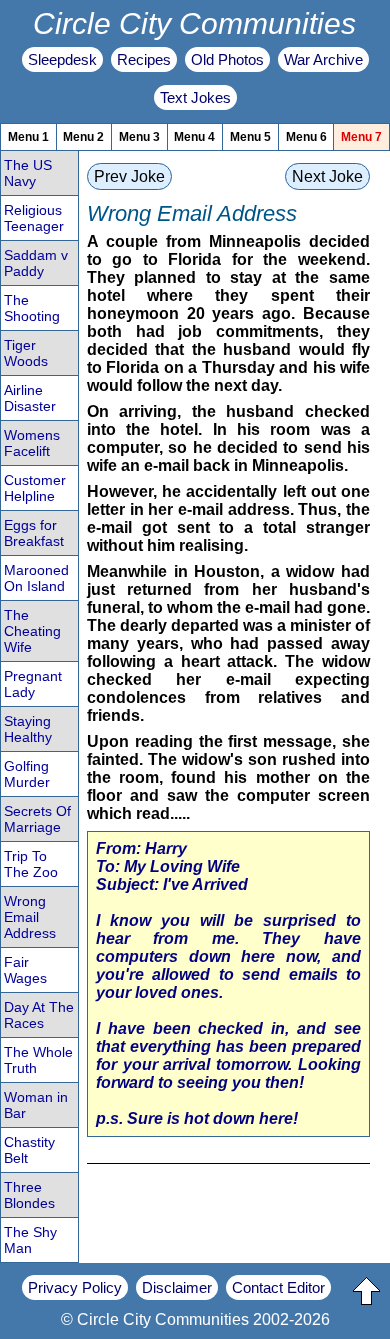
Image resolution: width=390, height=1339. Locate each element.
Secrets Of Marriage (37, 819)
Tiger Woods (26, 353)
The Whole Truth (38, 1060)
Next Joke (327, 176)
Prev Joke (129, 176)
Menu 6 (306, 137)
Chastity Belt (29, 1150)
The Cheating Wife (32, 631)
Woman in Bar (36, 1105)
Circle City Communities (194, 23)
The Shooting (32, 308)
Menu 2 (83, 137)
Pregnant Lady (33, 684)
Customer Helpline (35, 488)
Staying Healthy (28, 729)
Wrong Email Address (30, 917)
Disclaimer (177, 1287)
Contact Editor (278, 1287)
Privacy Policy (75, 1287)
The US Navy (28, 173)
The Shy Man (30, 1240)
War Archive (323, 59)
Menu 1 (28, 137)
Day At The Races (39, 1015)
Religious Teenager (34, 218)
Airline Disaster (30, 398)
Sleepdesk (62, 59)
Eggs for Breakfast (34, 533)
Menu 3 (139, 137)
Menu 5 (250, 137)
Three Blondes (29, 1195)
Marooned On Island (36, 578)
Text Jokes (195, 97)
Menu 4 (194, 137)
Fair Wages (25, 970)
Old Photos (227, 59)
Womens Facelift (32, 443)
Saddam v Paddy (36, 263)
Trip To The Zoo (31, 864)
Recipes (144, 59)
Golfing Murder (27, 774)
